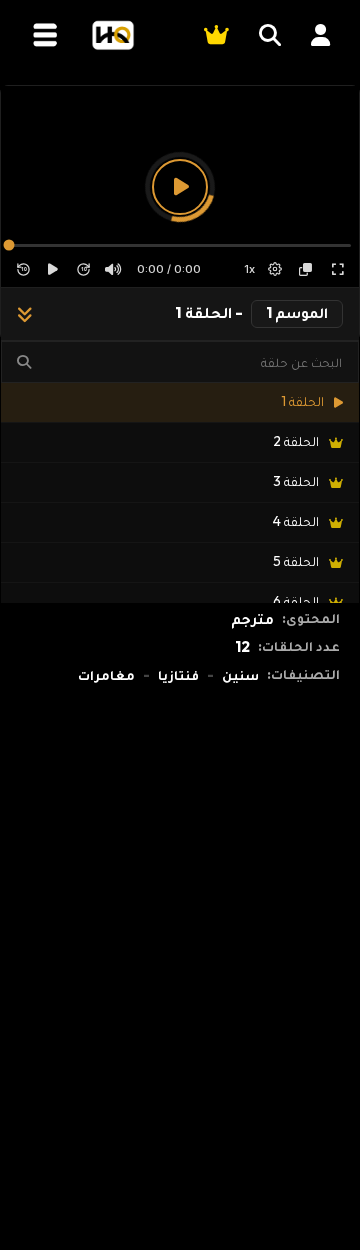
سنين (240, 675)
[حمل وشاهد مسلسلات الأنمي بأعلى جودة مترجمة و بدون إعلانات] (112, 35)
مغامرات (106, 675)
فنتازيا (178, 675)
